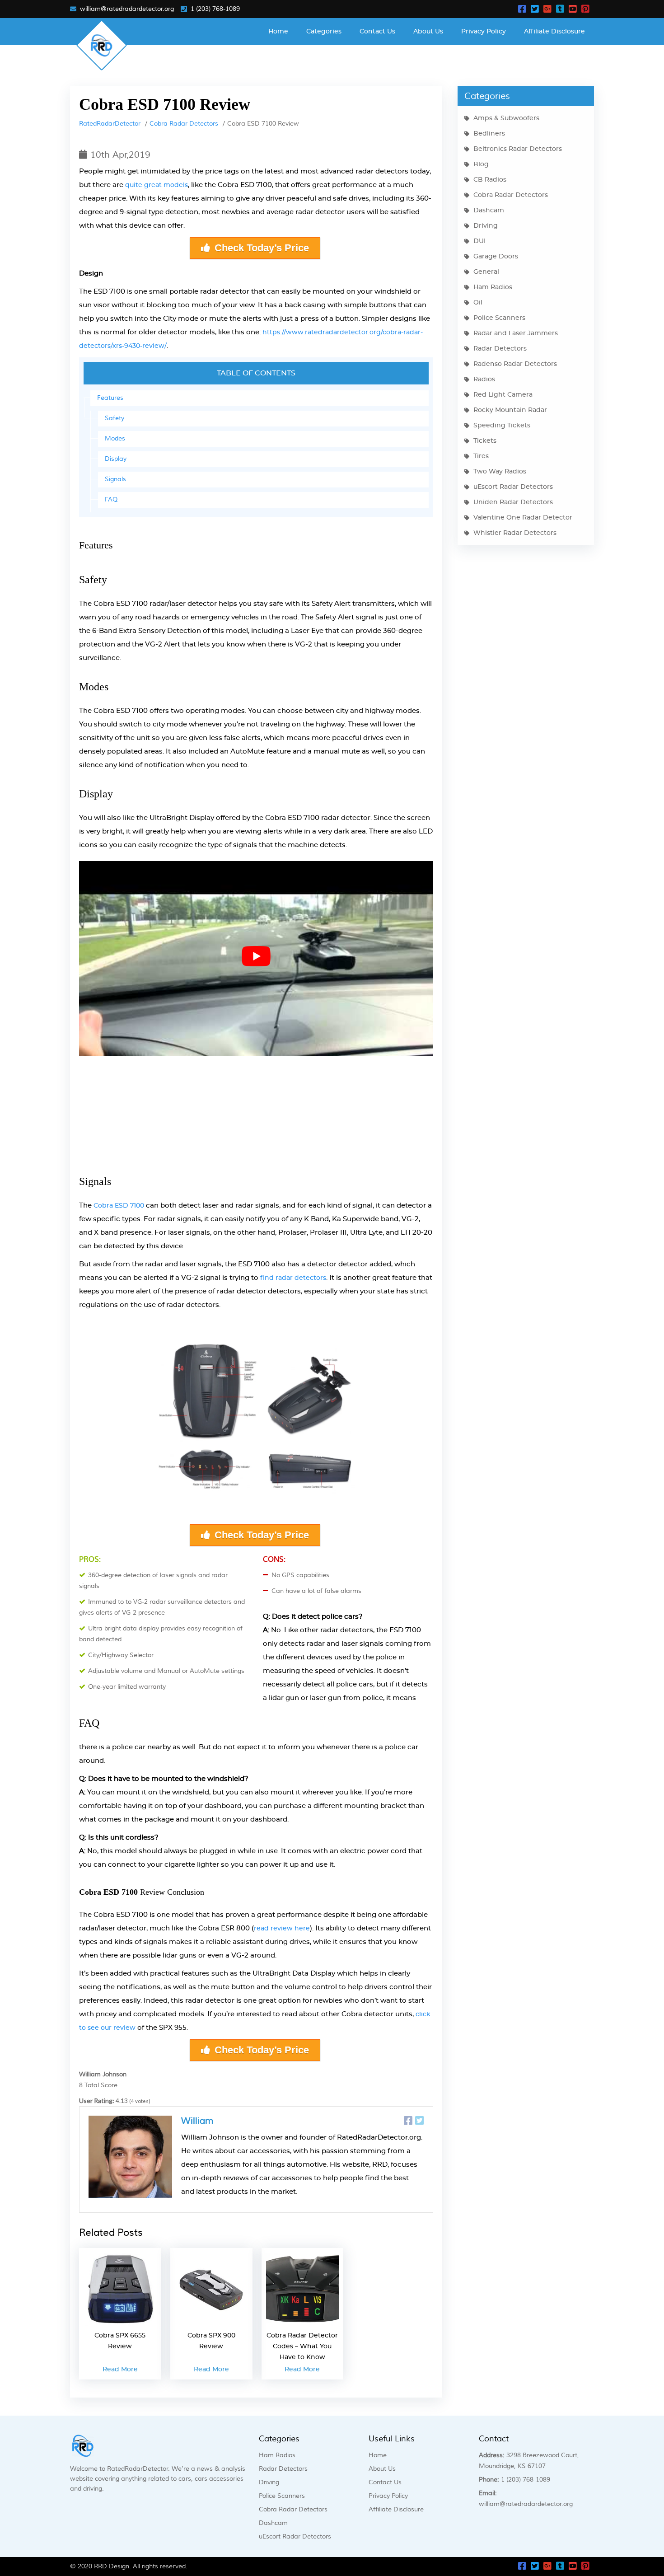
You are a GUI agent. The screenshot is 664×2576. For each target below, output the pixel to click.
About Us (428, 32)
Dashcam (489, 211)
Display (116, 459)
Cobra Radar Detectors (184, 124)
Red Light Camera (503, 395)
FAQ (111, 500)
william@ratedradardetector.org (127, 9)
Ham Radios (493, 287)
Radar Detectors (500, 349)
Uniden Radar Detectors (513, 502)
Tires (481, 456)
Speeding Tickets (502, 426)
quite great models (157, 185)
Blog (481, 164)
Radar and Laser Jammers (516, 333)
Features (110, 398)
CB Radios (490, 180)
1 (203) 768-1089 (215, 9)
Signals (115, 479)
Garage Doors (496, 257)
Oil (478, 303)
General (486, 272)
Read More (120, 2370)
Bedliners (489, 134)
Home (278, 32)
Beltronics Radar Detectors (518, 149)
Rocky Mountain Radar (510, 410)
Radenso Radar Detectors (515, 364)
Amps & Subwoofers (506, 118)
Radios (484, 379)
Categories (324, 32)
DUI (479, 241)
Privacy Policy (484, 32)
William (197, 2121)
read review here (282, 1929)
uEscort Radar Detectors (513, 487)
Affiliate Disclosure (554, 32)
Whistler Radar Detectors (515, 533)
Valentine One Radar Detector (523, 518)
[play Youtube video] (256, 956)
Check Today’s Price (262, 248)
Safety (115, 418)
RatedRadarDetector (110, 124)
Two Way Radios (500, 472)
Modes (115, 439)
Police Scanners (499, 318)
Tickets (485, 441)
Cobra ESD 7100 (119, 1206)
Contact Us (377, 32)
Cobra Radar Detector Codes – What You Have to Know (302, 2347)
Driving (486, 226)
